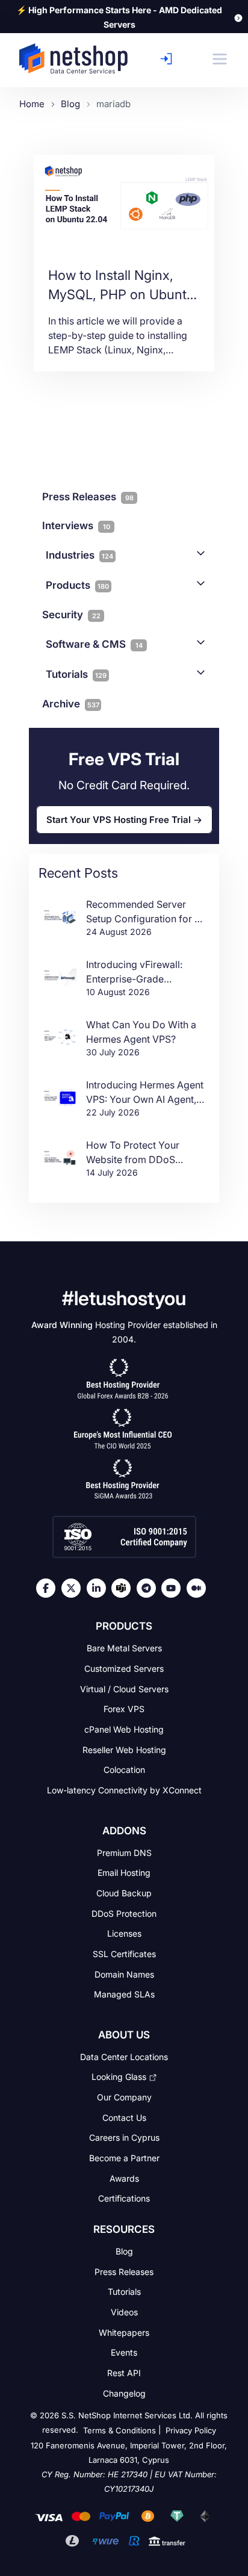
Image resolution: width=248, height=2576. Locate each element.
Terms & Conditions (119, 2431)
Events (124, 2352)
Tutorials (76, 674)
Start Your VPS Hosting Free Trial (119, 820)
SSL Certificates (124, 1954)
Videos (124, 2312)
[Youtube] (174, 1588)
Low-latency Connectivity (124, 1790)
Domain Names (124, 1974)
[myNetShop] (169, 59)
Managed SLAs (124, 1994)
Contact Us (124, 2117)
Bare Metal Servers (124, 1648)
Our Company (124, 2097)
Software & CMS (94, 644)
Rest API (124, 2373)
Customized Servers (124, 1668)
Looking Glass (119, 2077)
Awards (124, 2178)
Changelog (124, 2393)
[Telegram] (149, 1588)
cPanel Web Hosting (124, 1729)
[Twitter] (74, 1588)
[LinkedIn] (99, 1588)
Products (77, 585)
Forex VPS (124, 1709)
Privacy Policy (191, 2431)
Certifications (124, 2198)
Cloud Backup (124, 1893)
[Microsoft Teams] (124, 1588)
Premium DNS (124, 1852)
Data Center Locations (124, 2057)
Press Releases (124, 2271)
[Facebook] (49, 1588)
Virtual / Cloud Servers (124, 1688)
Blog (124, 2251)
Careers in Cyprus (124, 2137)
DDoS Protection (124, 1913)
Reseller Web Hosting (124, 1749)
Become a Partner (124, 2158)
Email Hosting (124, 1873)
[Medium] (199, 1588)
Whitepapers (124, 2332)
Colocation (124, 1770)
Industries (79, 555)
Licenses (124, 1933)
